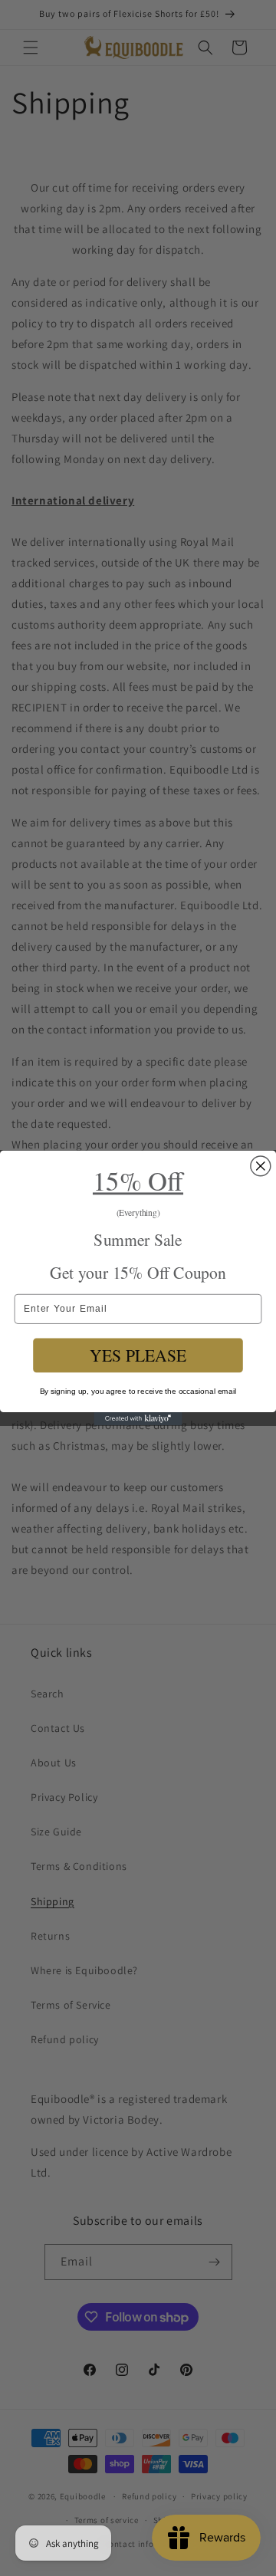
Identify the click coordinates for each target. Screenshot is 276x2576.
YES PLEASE (138, 1355)
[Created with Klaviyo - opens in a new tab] (138, 1419)
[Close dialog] (261, 1166)
